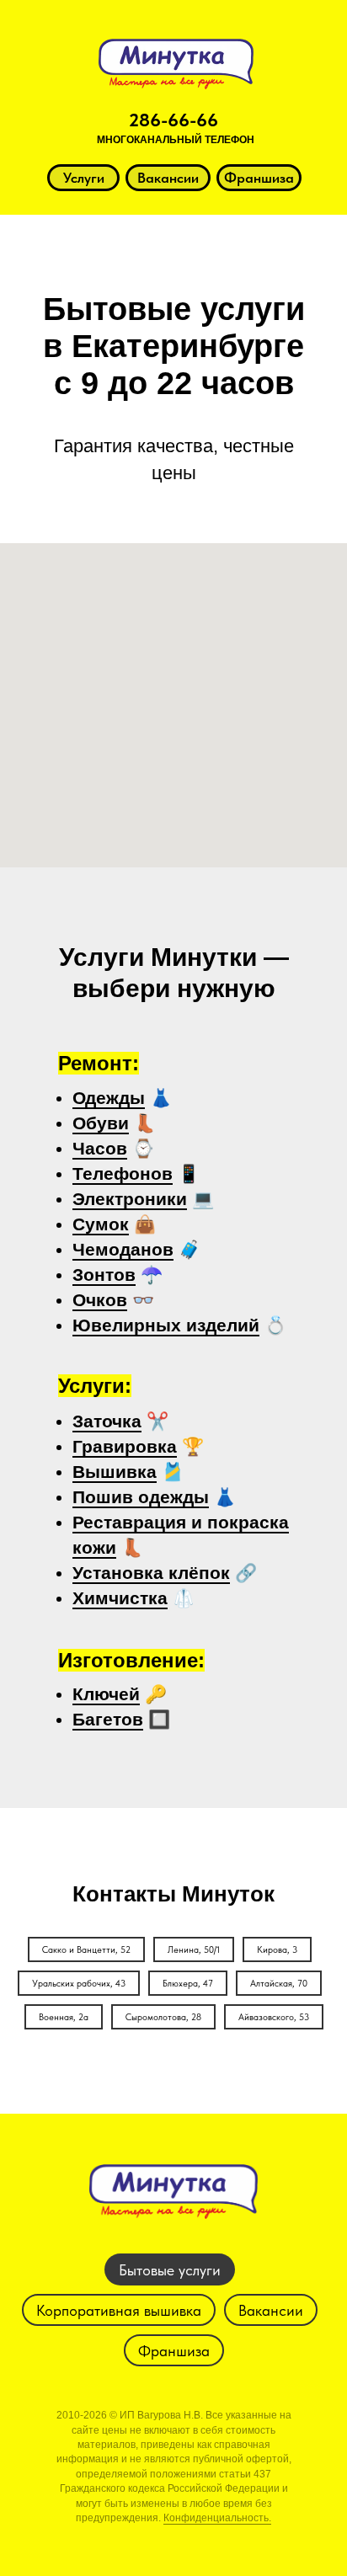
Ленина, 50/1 (194, 1950)
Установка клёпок (151, 1573)
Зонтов (104, 1275)
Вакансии (271, 2310)
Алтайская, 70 (279, 1984)
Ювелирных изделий (166, 1325)
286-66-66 (173, 120)
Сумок (101, 1224)
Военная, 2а (64, 2017)
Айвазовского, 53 (274, 2017)
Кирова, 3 (277, 1950)
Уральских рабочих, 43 (79, 1984)
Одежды (109, 1098)
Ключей (106, 1694)
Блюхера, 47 (188, 1984)
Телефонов (123, 1173)
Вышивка (115, 1472)
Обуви (101, 1123)
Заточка (107, 1421)
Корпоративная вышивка (119, 2310)
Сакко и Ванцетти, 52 (86, 1950)
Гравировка (125, 1446)
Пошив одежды (141, 1497)
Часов (100, 1148)
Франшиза (174, 2351)
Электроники (130, 1199)
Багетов (108, 1719)
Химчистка (120, 1598)
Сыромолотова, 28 (163, 2017)
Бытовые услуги (170, 2270)
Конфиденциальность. (217, 2518)
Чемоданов (123, 1249)
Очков (100, 1300)
